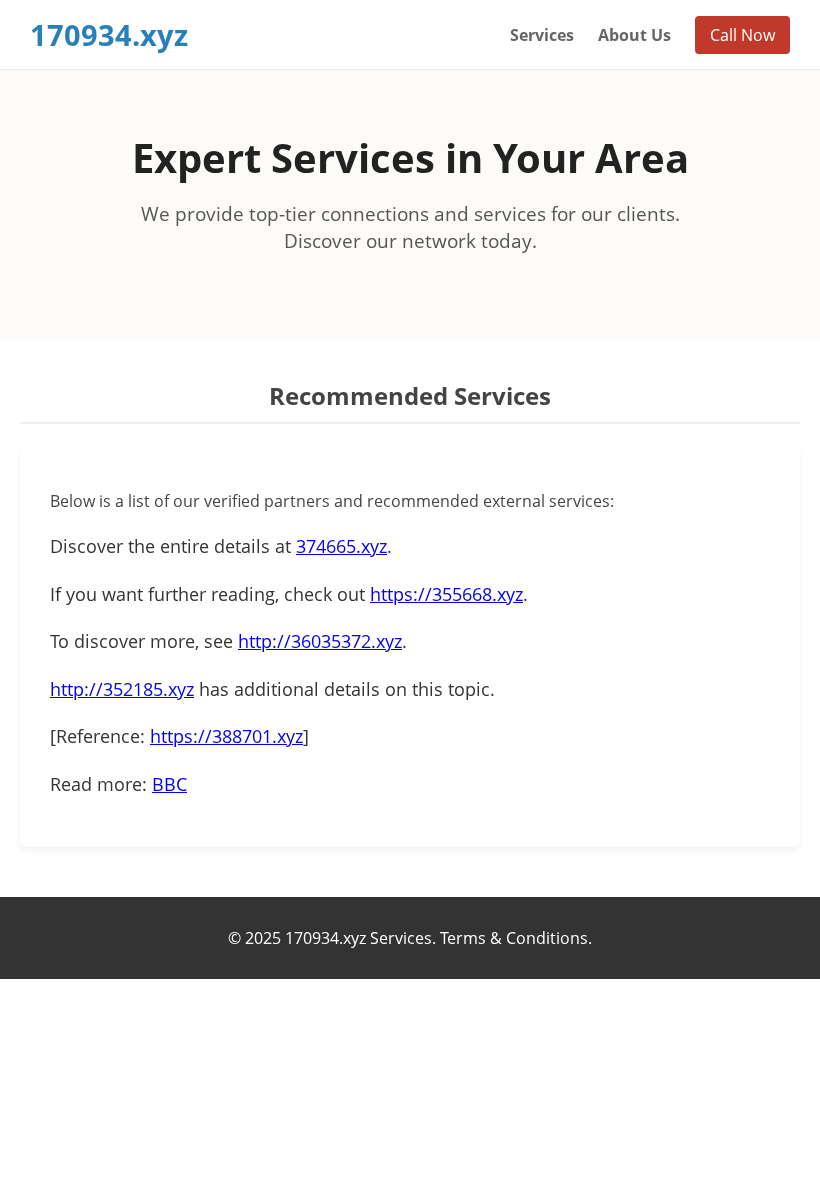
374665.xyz (341, 546)
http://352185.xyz (122, 689)
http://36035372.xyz (320, 641)
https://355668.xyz (446, 594)
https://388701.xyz (226, 736)
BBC (169, 784)
